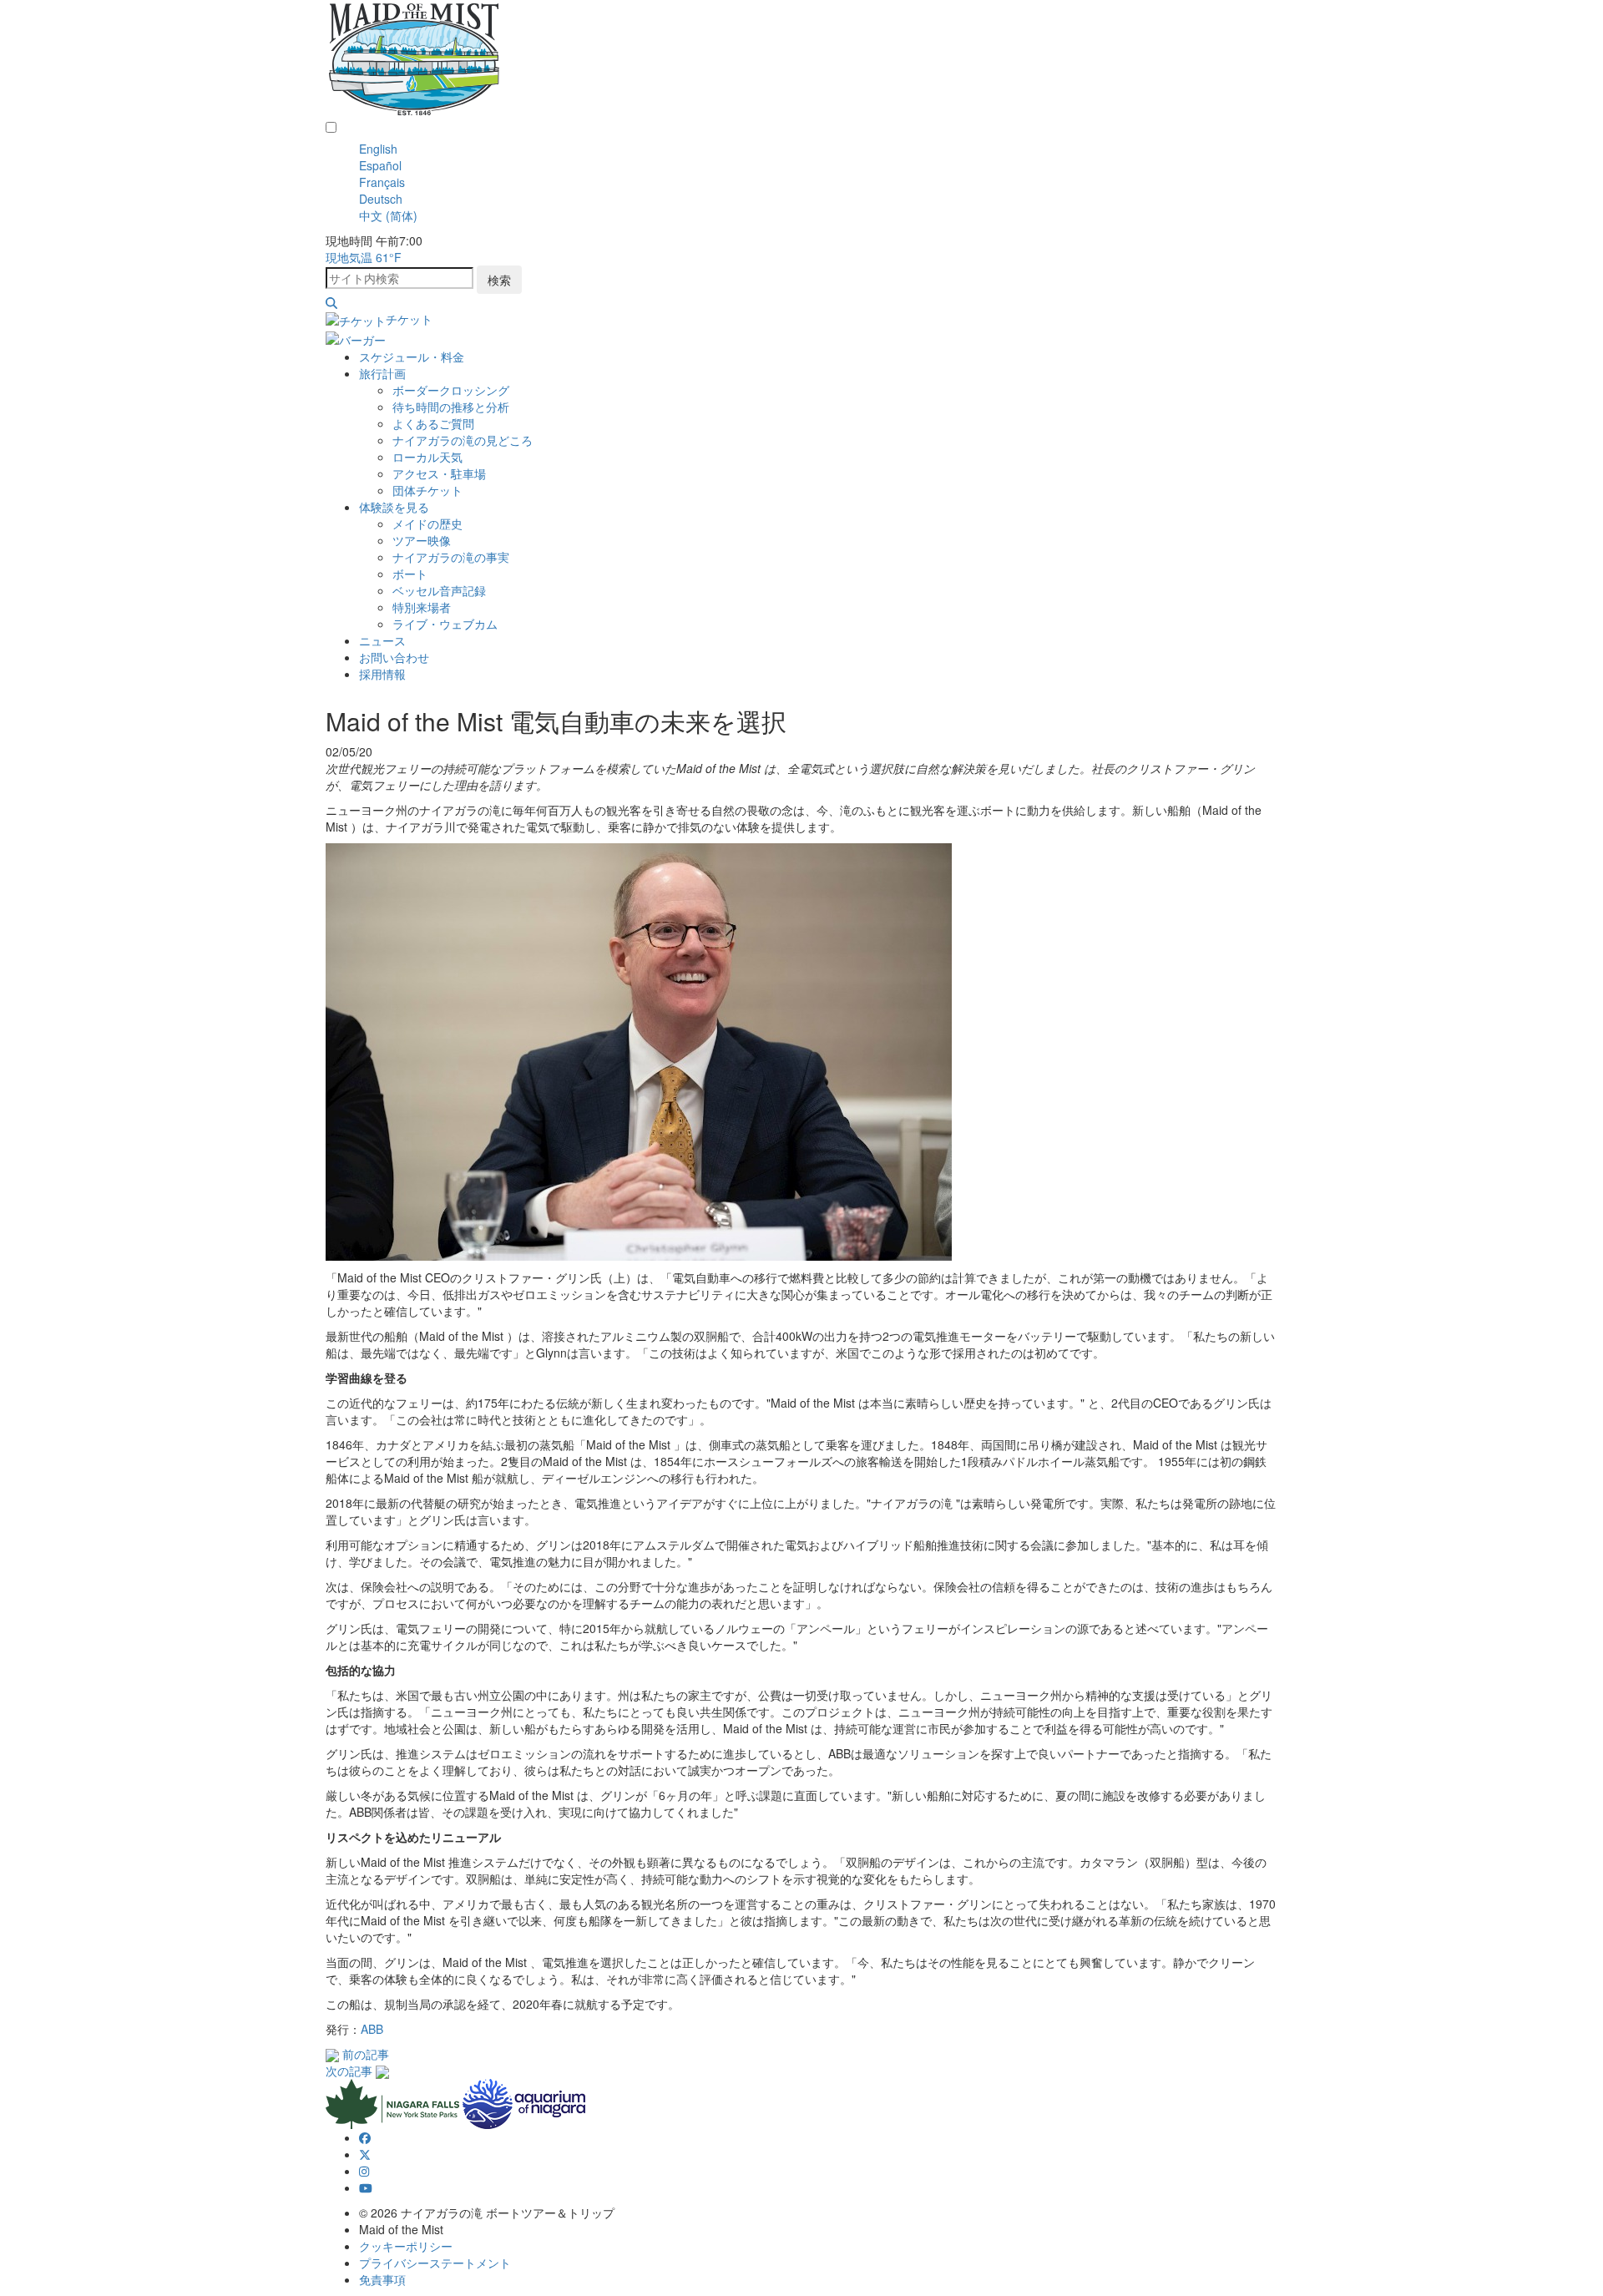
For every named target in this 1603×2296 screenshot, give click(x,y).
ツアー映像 (422, 540)
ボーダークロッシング (451, 390)
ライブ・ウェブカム (445, 624)
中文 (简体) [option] (388, 215)
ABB (372, 2029)
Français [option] (382, 182)
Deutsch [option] (381, 199)
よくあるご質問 (433, 423)
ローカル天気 (427, 457)
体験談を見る (394, 507)
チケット (409, 319)
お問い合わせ (394, 657)
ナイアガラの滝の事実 (451, 557)
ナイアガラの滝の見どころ (463, 440)
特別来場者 (422, 607)
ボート (410, 574)
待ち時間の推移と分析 (451, 407)
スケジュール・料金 (412, 357)
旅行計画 (382, 373)
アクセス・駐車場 (439, 473)
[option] (818, 149)
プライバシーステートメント (435, 2263)
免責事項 (382, 2279)
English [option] (378, 149)
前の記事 (366, 2054)
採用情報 (382, 674)
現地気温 (364, 257)
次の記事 (349, 2071)
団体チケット (427, 490)
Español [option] (380, 165)
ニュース (382, 640)
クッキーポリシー (406, 2246)
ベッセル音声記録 (439, 590)
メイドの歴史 (427, 523)
